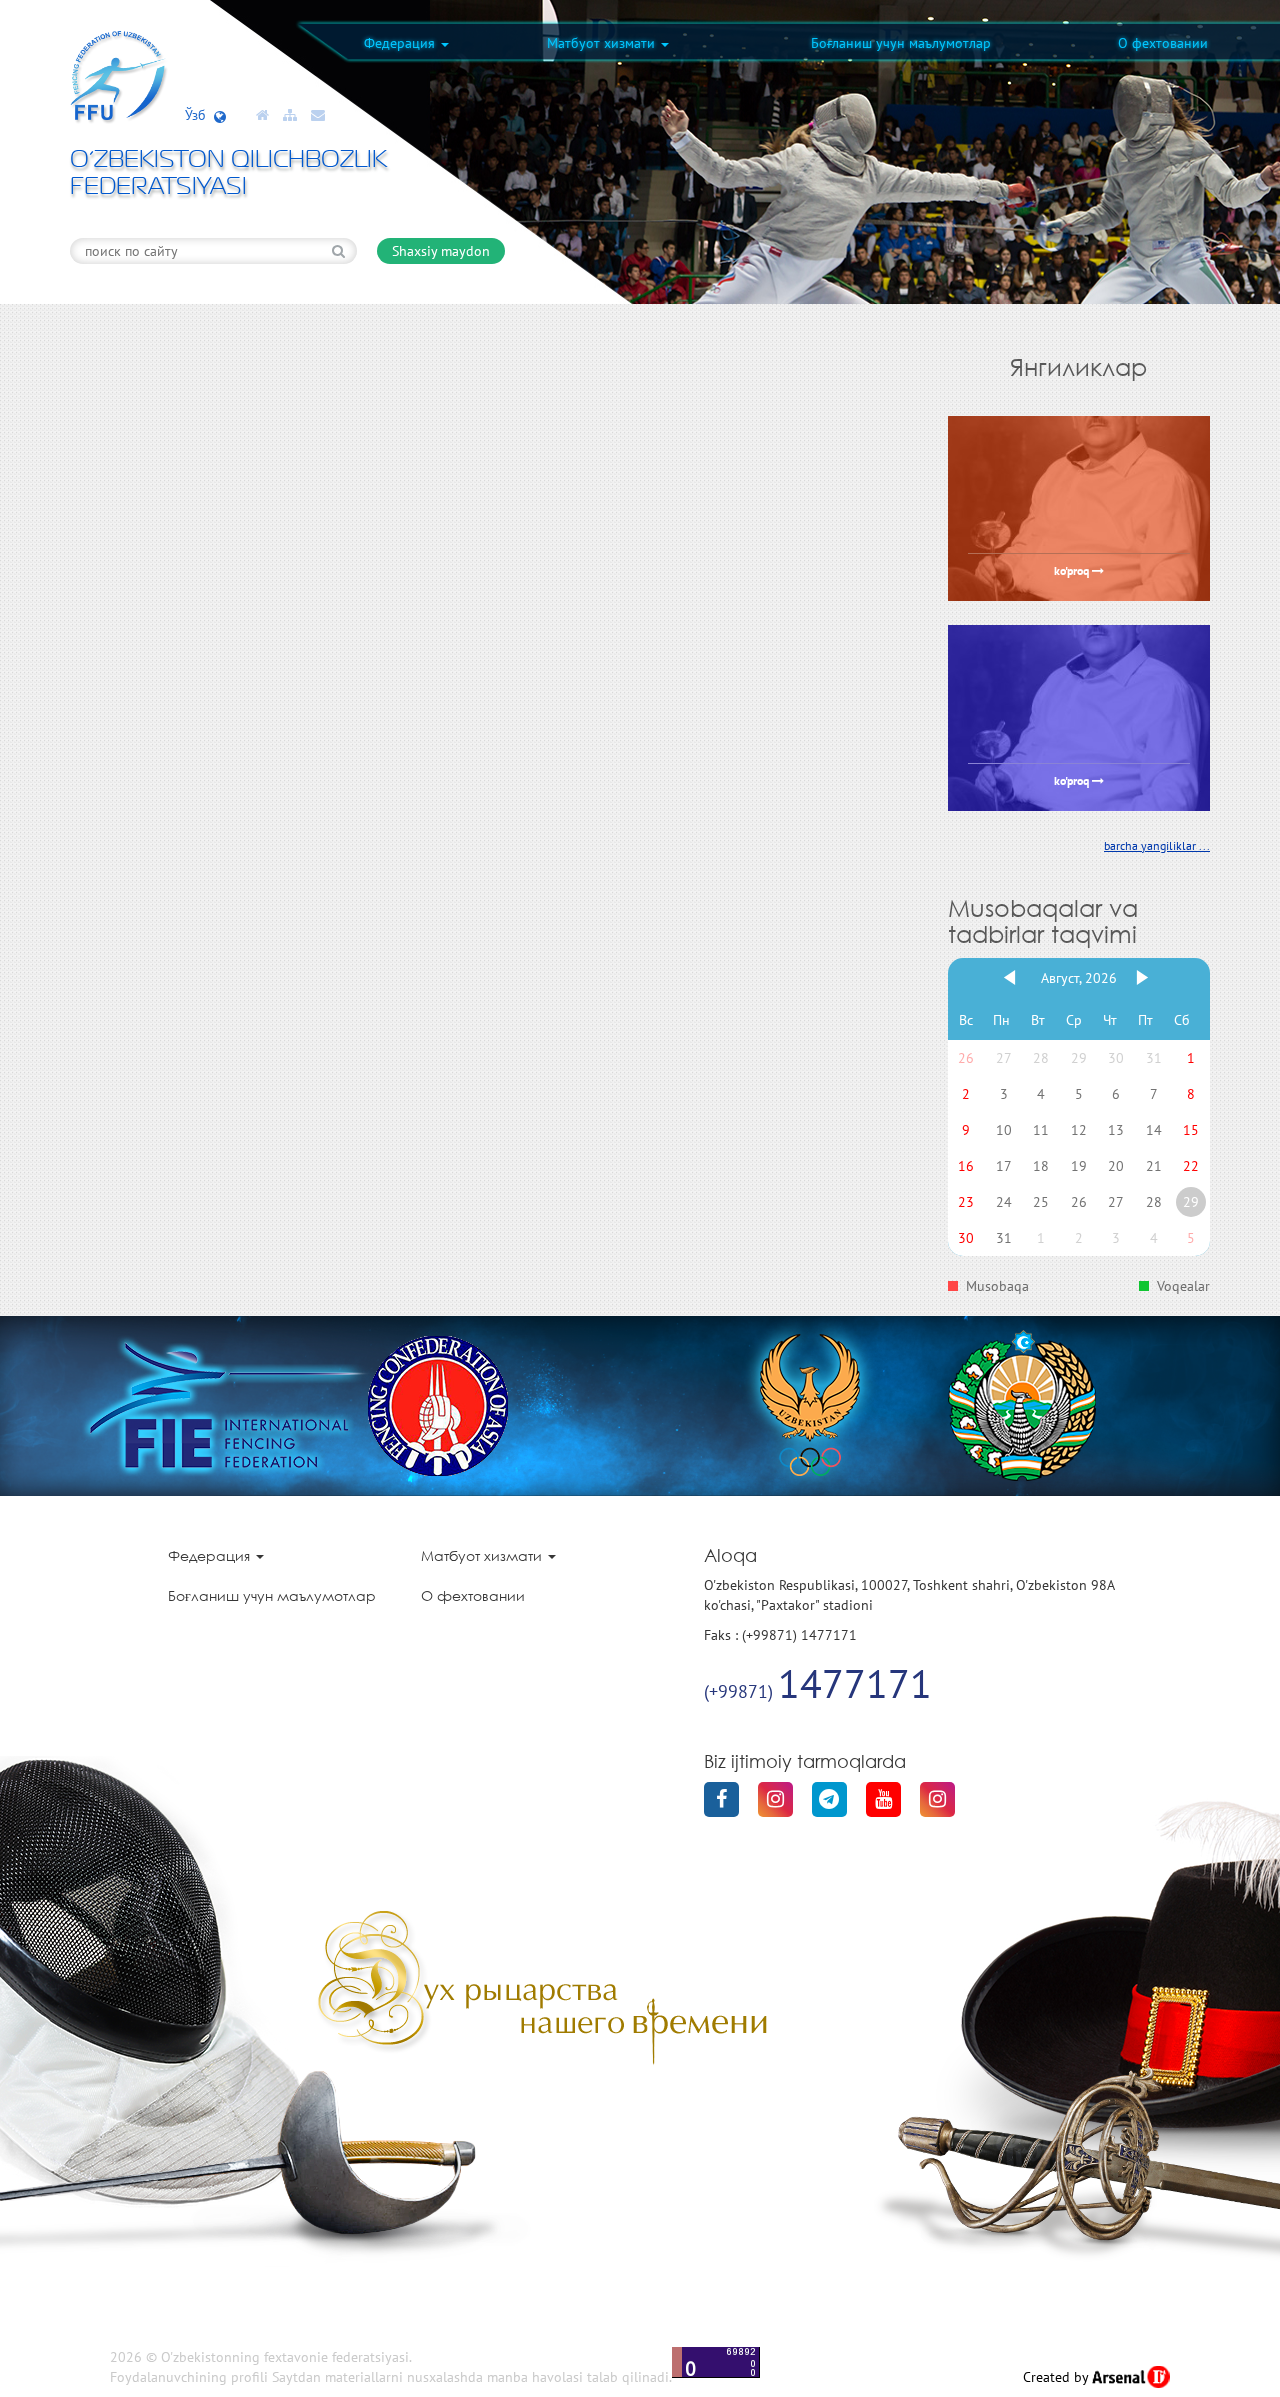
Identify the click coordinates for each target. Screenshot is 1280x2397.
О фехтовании (1163, 43)
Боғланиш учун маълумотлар (901, 43)
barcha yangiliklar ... (1157, 845)
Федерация (401, 43)
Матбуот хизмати (603, 43)
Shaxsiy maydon (441, 251)
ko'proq (1073, 572)
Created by (1057, 2377)
